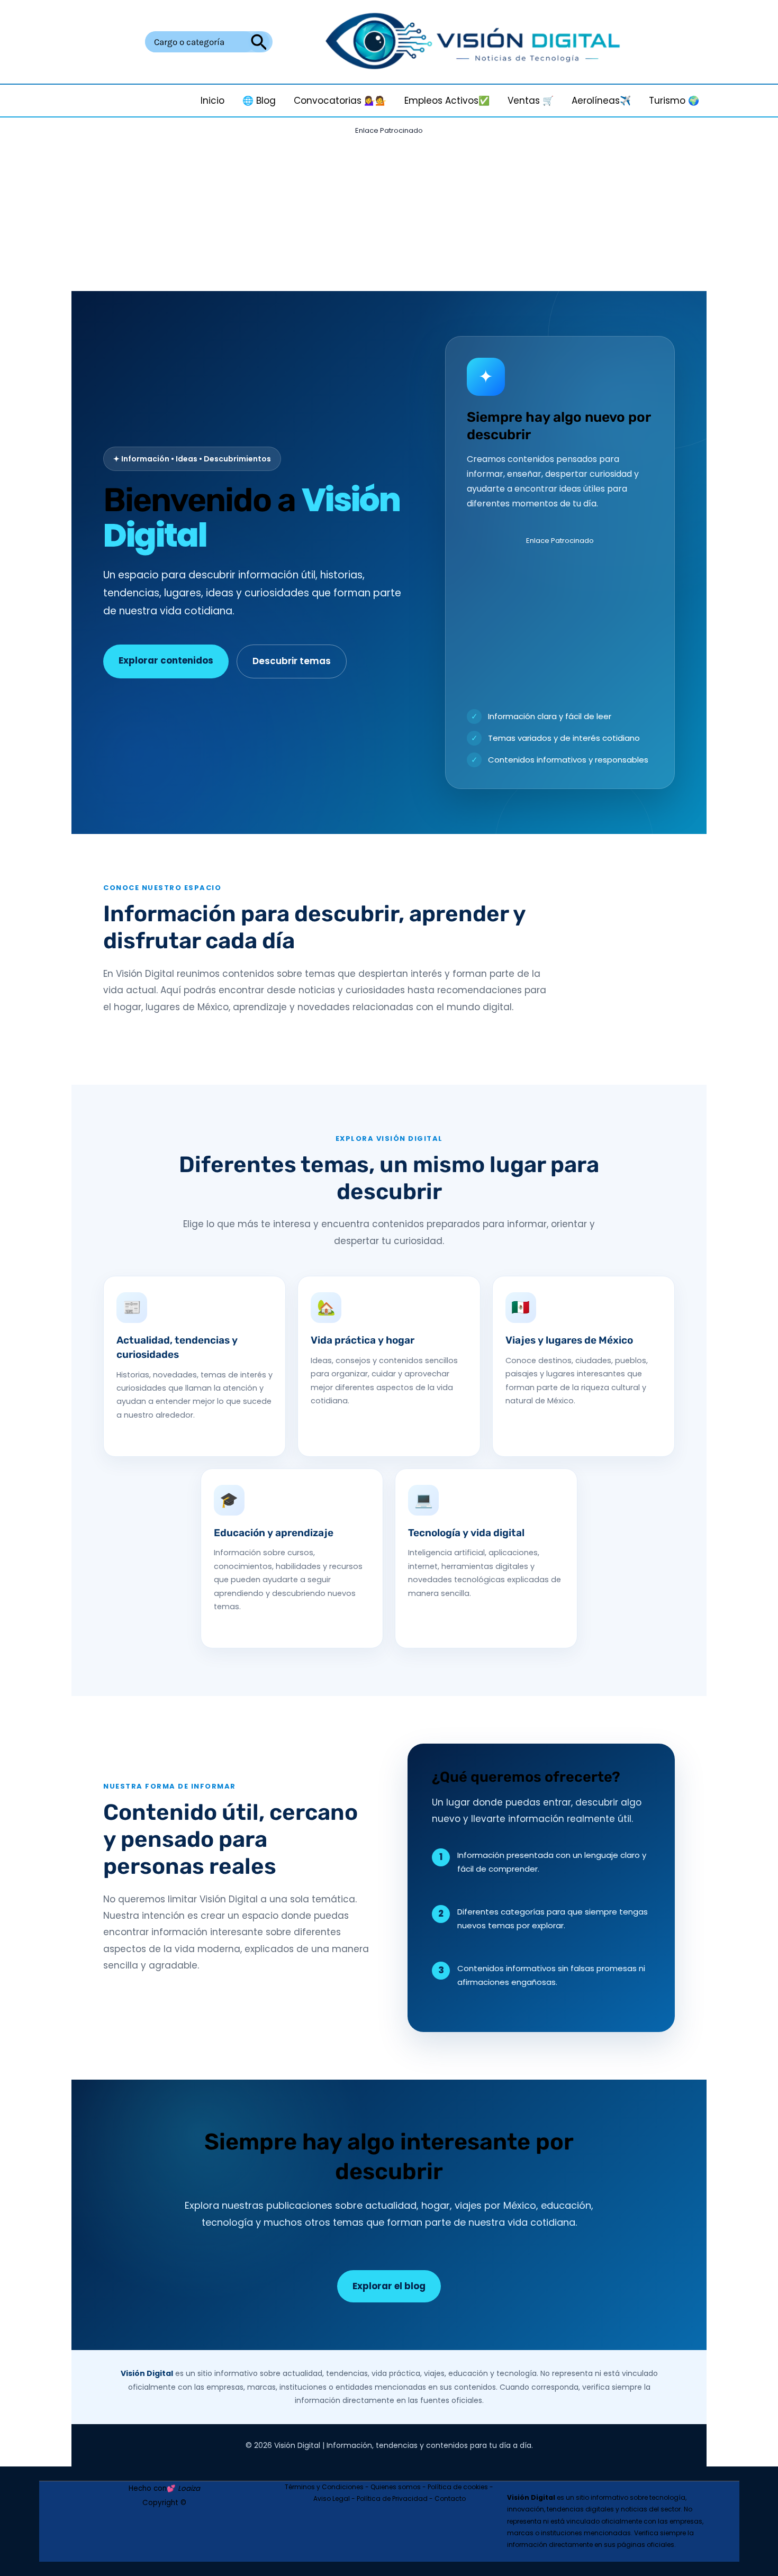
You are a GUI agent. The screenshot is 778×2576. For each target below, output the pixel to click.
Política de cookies (458, 2487)
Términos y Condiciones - (328, 2487)
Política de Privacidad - (396, 2498)
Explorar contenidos (166, 660)
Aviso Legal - (335, 2498)
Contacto (450, 2498)
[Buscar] (259, 42)
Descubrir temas (292, 661)
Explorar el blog (389, 2286)
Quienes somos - (399, 2487)
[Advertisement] (389, 213)
